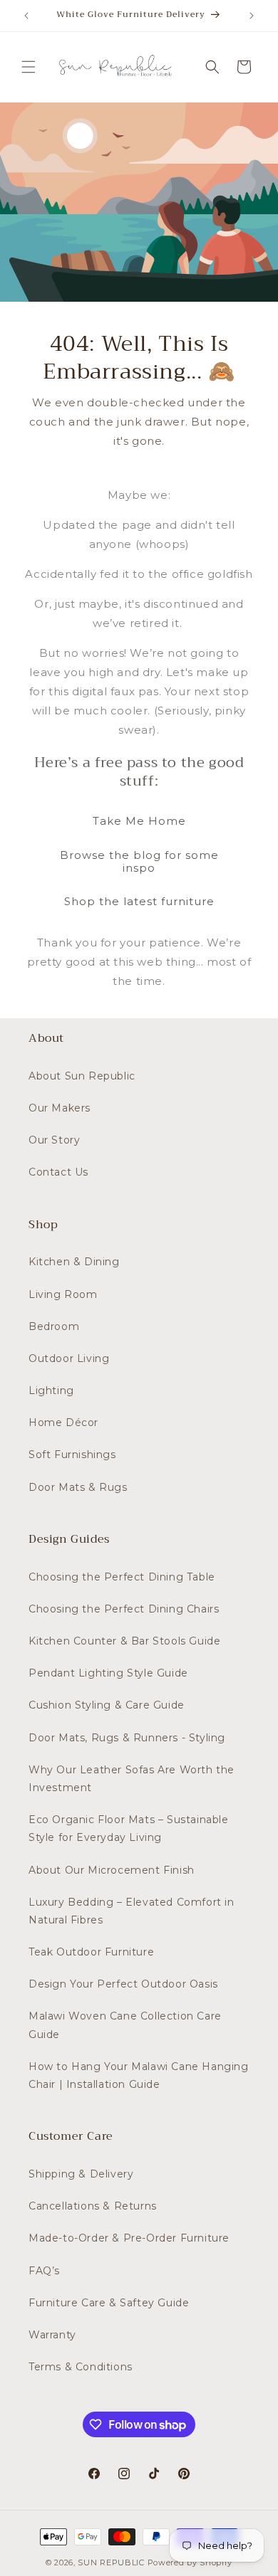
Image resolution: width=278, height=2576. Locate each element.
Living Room (63, 1294)
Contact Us (58, 1172)
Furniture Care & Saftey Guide (109, 2303)
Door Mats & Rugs (78, 1487)
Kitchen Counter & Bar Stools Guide (124, 1641)
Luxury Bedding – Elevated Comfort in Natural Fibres (132, 1911)
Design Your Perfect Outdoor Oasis (123, 1984)
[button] (29, 67)
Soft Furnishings (72, 1455)
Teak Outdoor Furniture (91, 1952)
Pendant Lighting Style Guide (108, 1673)
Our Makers (60, 1108)
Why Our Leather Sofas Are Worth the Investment (132, 1779)
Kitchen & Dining (74, 1262)
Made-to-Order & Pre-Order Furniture (129, 2238)
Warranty (52, 2335)
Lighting (51, 1390)
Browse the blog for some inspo (139, 861)
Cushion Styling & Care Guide (107, 1705)
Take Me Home (139, 821)
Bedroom (54, 1326)
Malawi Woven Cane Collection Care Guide (125, 2025)
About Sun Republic (82, 1076)
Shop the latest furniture (139, 901)
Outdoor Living (69, 1358)
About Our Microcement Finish (112, 1870)
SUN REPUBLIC (111, 2562)
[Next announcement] (252, 16)
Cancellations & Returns (93, 2206)
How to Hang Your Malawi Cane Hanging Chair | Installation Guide (139, 2075)
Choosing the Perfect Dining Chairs (124, 1609)
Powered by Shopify (190, 2562)
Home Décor (63, 1422)
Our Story (54, 1140)
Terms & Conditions (81, 2367)
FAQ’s (44, 2271)
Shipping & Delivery (81, 2174)
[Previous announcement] (26, 16)
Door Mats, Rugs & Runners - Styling (127, 1738)
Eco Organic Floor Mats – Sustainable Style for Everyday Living (129, 1828)
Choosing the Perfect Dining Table (122, 1577)
